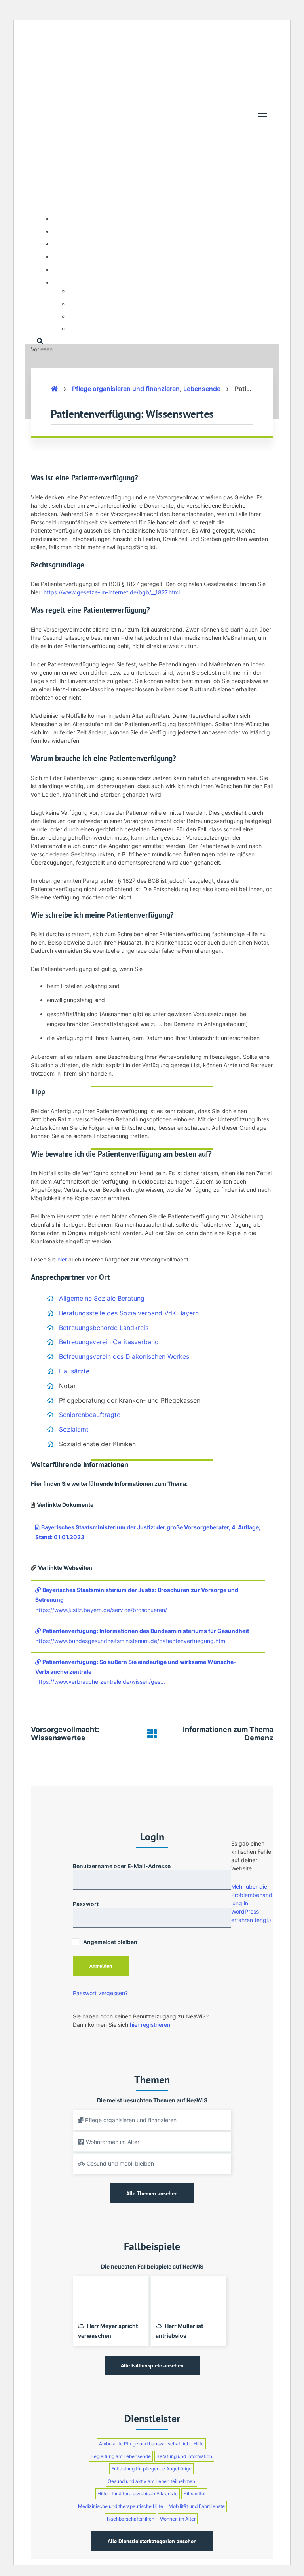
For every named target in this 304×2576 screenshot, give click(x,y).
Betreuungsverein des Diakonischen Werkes (124, 1356)
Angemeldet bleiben (110, 1942)
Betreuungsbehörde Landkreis (104, 1328)
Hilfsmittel (194, 2493)
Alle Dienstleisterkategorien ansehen (152, 2541)
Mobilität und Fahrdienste (197, 2506)
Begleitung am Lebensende (121, 2456)
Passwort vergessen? (100, 1993)
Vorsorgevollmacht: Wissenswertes (65, 1734)
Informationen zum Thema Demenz (228, 1734)
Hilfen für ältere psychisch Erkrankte (138, 2493)
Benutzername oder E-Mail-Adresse (122, 1866)
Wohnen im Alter (178, 2519)
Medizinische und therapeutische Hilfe (121, 2506)
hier (62, 1259)
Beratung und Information (184, 2456)
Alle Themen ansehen (152, 2193)
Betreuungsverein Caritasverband (109, 1342)
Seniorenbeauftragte (90, 1415)
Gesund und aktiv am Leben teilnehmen (151, 2481)
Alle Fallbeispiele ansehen (152, 2365)
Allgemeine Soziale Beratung (102, 1298)
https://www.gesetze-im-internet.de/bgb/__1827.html (112, 592)
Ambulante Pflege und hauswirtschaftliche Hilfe (151, 2444)
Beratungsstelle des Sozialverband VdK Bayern (129, 1313)
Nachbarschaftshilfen (131, 2519)
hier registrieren (150, 2025)
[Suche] (40, 341)
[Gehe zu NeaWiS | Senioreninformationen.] (54, 389)
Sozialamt (74, 1429)
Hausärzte (74, 1371)
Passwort (86, 1904)
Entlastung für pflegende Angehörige (151, 2469)
